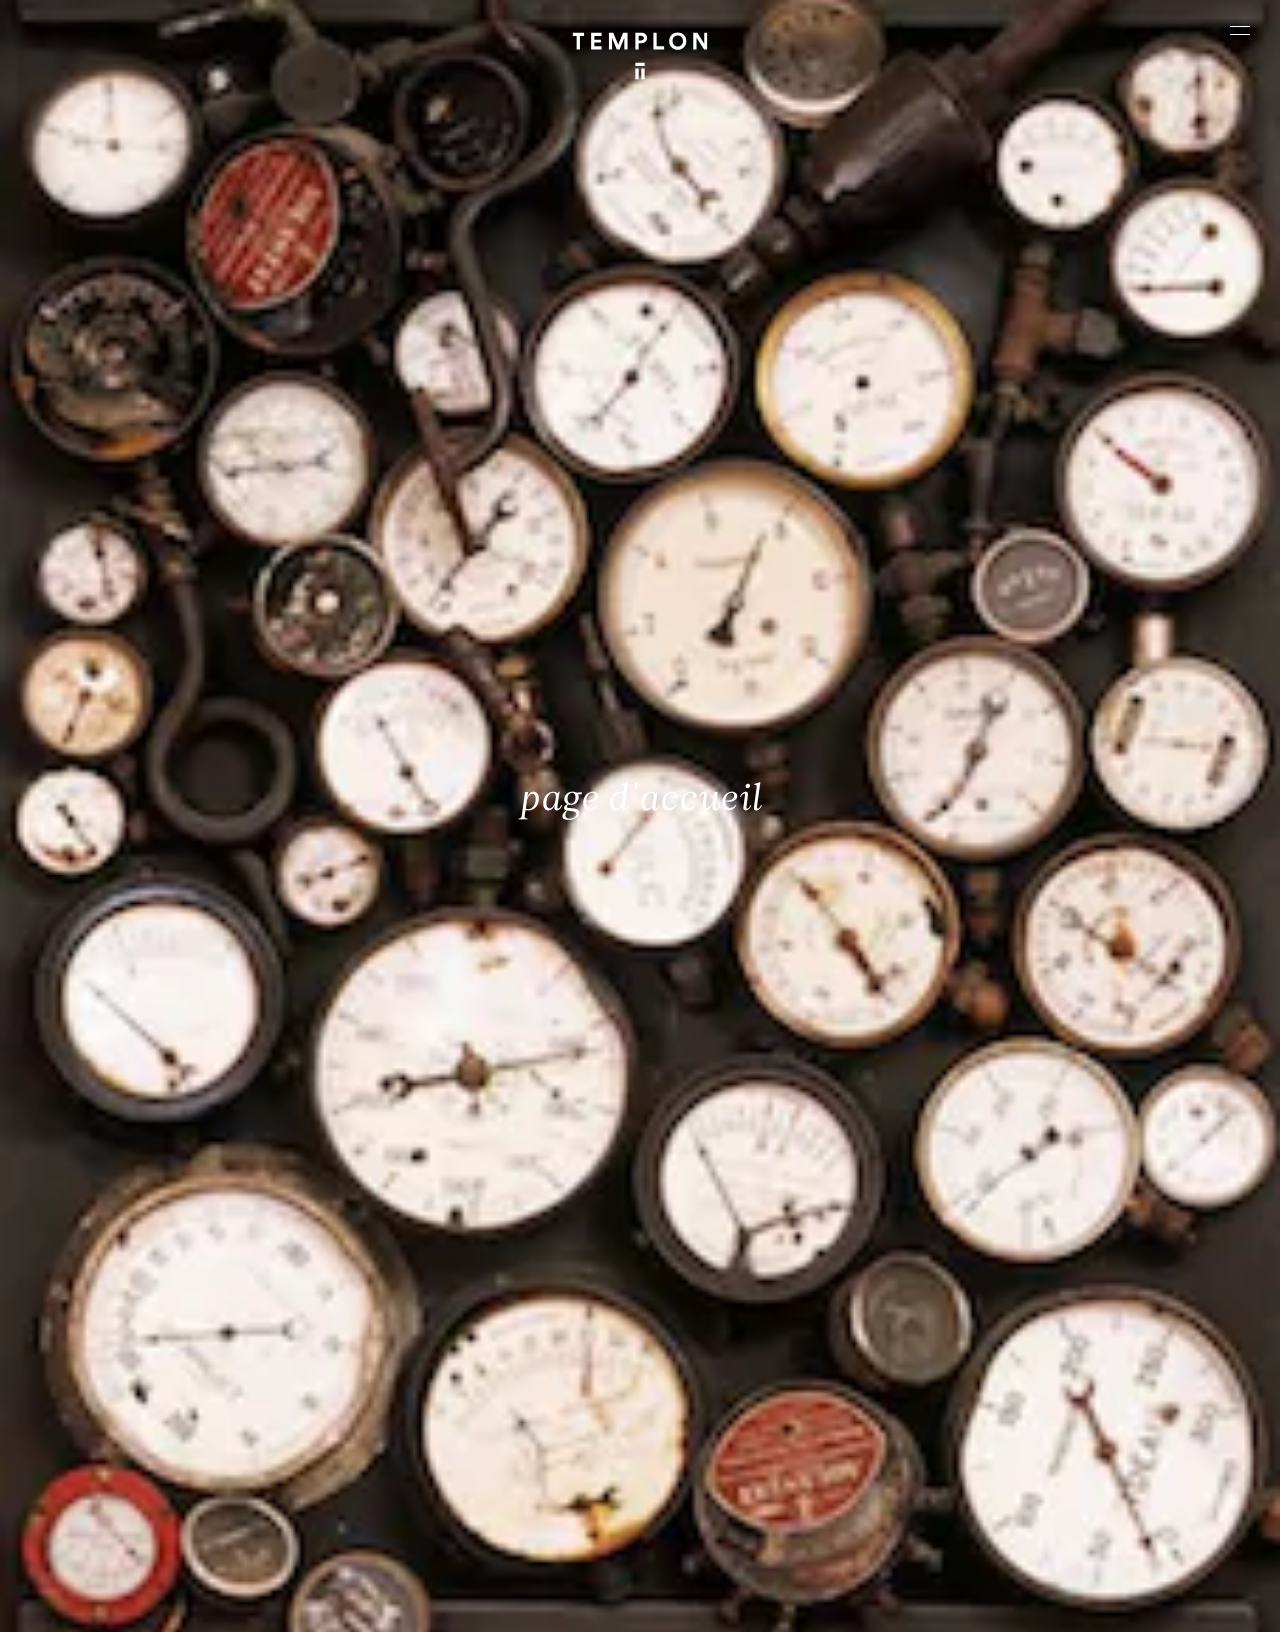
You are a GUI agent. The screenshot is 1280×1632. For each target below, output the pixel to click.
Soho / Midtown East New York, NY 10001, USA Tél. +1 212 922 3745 (451, 1444)
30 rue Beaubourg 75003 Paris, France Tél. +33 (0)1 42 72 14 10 (132, 1309)
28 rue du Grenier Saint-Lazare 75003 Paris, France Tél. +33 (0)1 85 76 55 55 (160, 1444)
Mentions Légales (1001, 1599)
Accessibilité (1202, 1599)
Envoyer (718, 1464)
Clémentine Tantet (359, 1599)
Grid (527, 1599)
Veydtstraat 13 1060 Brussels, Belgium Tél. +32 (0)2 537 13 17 (441, 1309)
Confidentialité (1108, 1599)
